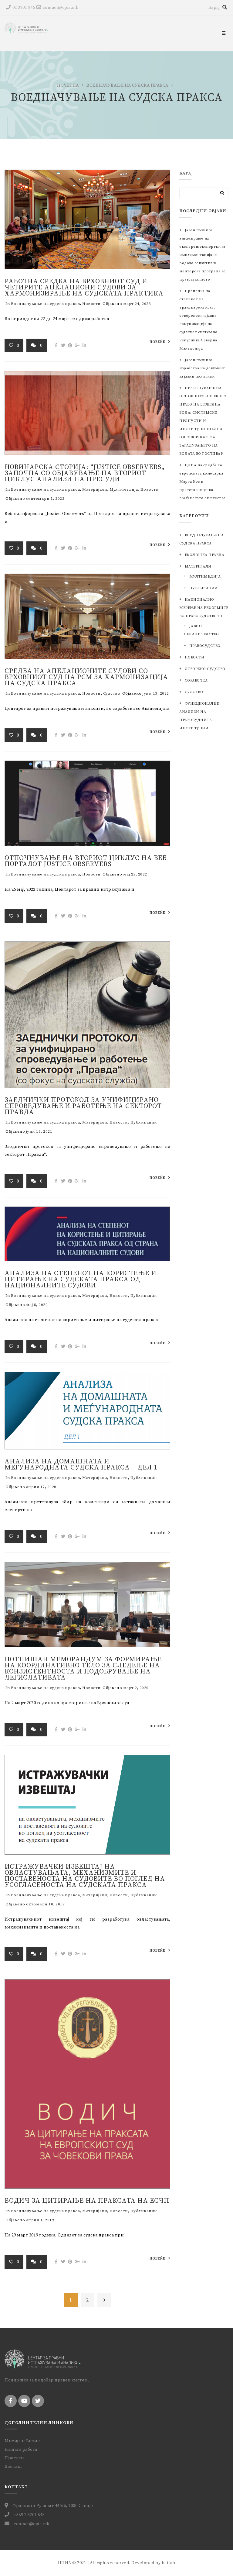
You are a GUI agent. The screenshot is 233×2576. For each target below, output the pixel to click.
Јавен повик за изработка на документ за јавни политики (202, 368)
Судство (112, 693)
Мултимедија (124, 489)
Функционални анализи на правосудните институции (200, 716)
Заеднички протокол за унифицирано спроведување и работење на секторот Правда (83, 1106)
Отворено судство (205, 669)
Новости (91, 304)
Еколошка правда (204, 555)
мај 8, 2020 (37, 1305)
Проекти (14, 2458)
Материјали (95, 489)
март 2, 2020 (136, 1688)
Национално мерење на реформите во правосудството (204, 608)
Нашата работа (21, 2450)
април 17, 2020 (41, 1487)
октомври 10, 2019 (46, 1904)
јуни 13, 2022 (156, 693)
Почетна (68, 85)
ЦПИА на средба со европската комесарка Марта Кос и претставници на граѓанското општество (203, 482)
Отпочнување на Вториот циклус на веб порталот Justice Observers (86, 861)
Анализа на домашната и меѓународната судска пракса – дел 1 (81, 1464)
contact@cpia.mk (61, 8)
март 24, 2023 (137, 304)
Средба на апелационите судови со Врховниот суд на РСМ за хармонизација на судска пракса (86, 677)
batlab (169, 2563)
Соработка (196, 680)
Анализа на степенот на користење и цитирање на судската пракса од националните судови (81, 1279)
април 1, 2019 (40, 2220)
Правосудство (205, 646)
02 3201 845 (24, 8)
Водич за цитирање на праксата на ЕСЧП (87, 2201)
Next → (104, 2300)
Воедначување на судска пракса (127, 85)
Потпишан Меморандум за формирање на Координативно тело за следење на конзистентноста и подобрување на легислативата (83, 1668)
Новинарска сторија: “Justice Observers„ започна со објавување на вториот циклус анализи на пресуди (84, 473)
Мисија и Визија (23, 2441)
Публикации (144, 1122)
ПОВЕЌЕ (157, 342)
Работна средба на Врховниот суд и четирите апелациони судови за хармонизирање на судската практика (84, 287)
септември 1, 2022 (45, 499)
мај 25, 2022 (135, 874)
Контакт (14, 2467)
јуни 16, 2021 (39, 1131)
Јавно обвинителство (201, 630)
